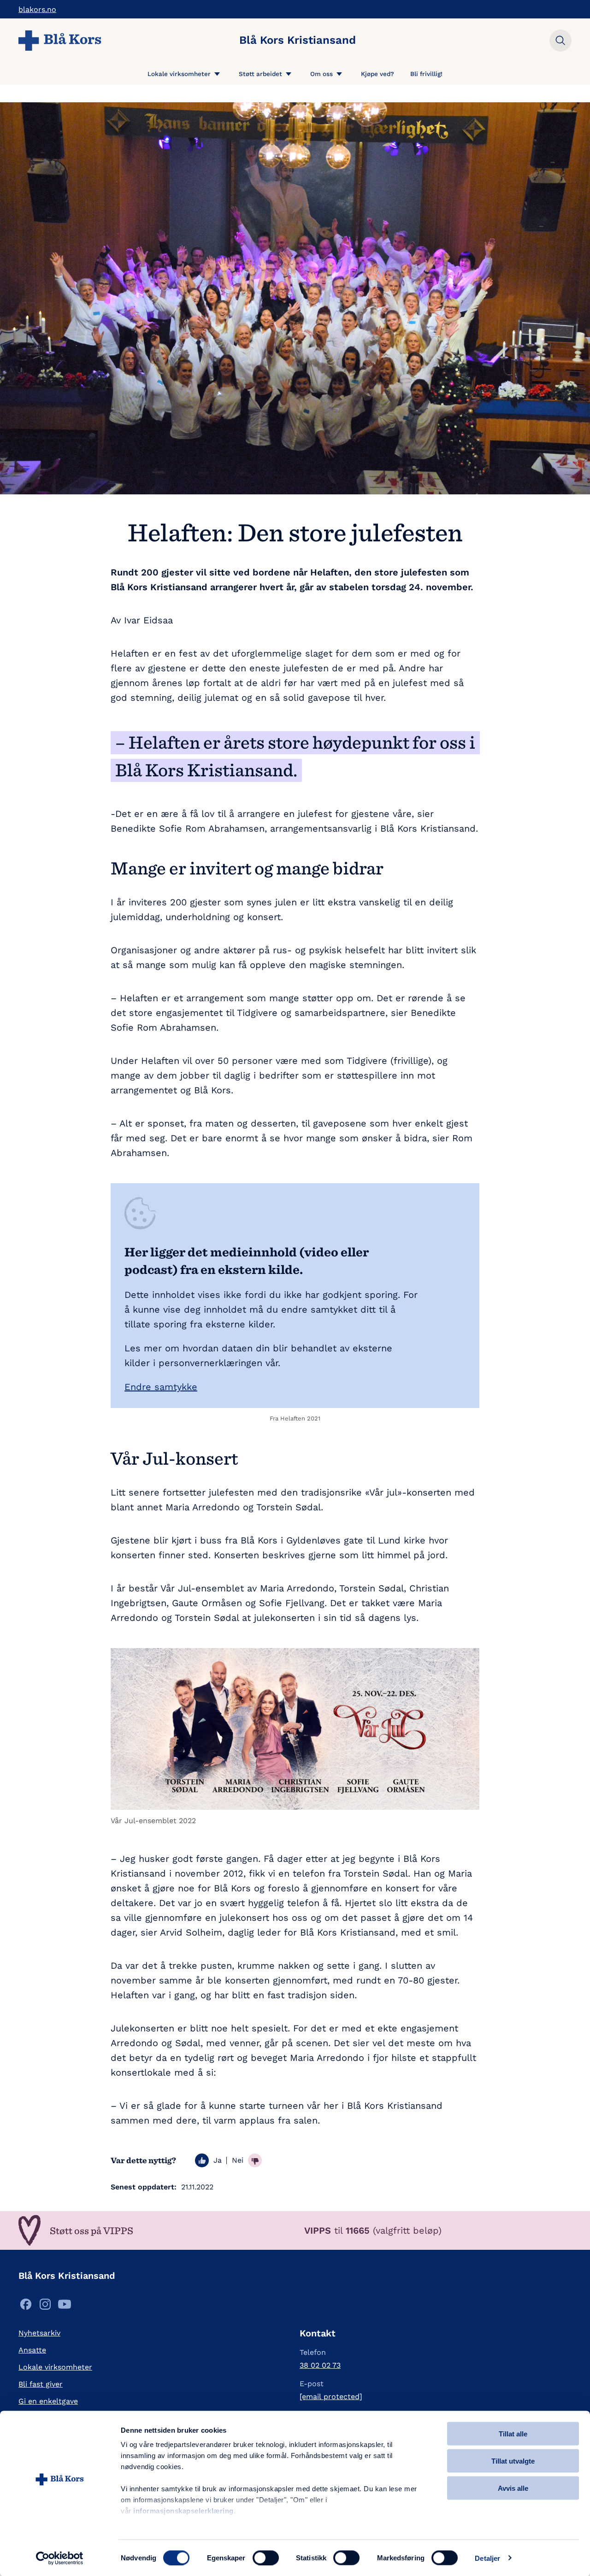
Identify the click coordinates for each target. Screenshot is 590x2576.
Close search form (560, 41)
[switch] (266, 2558)
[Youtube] (65, 2307)
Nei (238, 2160)
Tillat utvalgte (513, 2461)
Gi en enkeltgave (48, 2401)
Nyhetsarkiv (39, 2333)
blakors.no (37, 9)
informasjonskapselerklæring (183, 2511)
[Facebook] (26, 2307)
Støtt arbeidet (260, 74)
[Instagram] (45, 2307)
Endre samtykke (161, 1387)
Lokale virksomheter (179, 74)
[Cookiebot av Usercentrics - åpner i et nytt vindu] (60, 2558)
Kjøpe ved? (378, 74)
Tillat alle (513, 2434)
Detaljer (487, 2558)
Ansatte (32, 2350)
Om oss (322, 74)
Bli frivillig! (426, 74)
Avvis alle (513, 2488)
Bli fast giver (41, 2384)
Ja (218, 2160)
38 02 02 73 (320, 2365)
